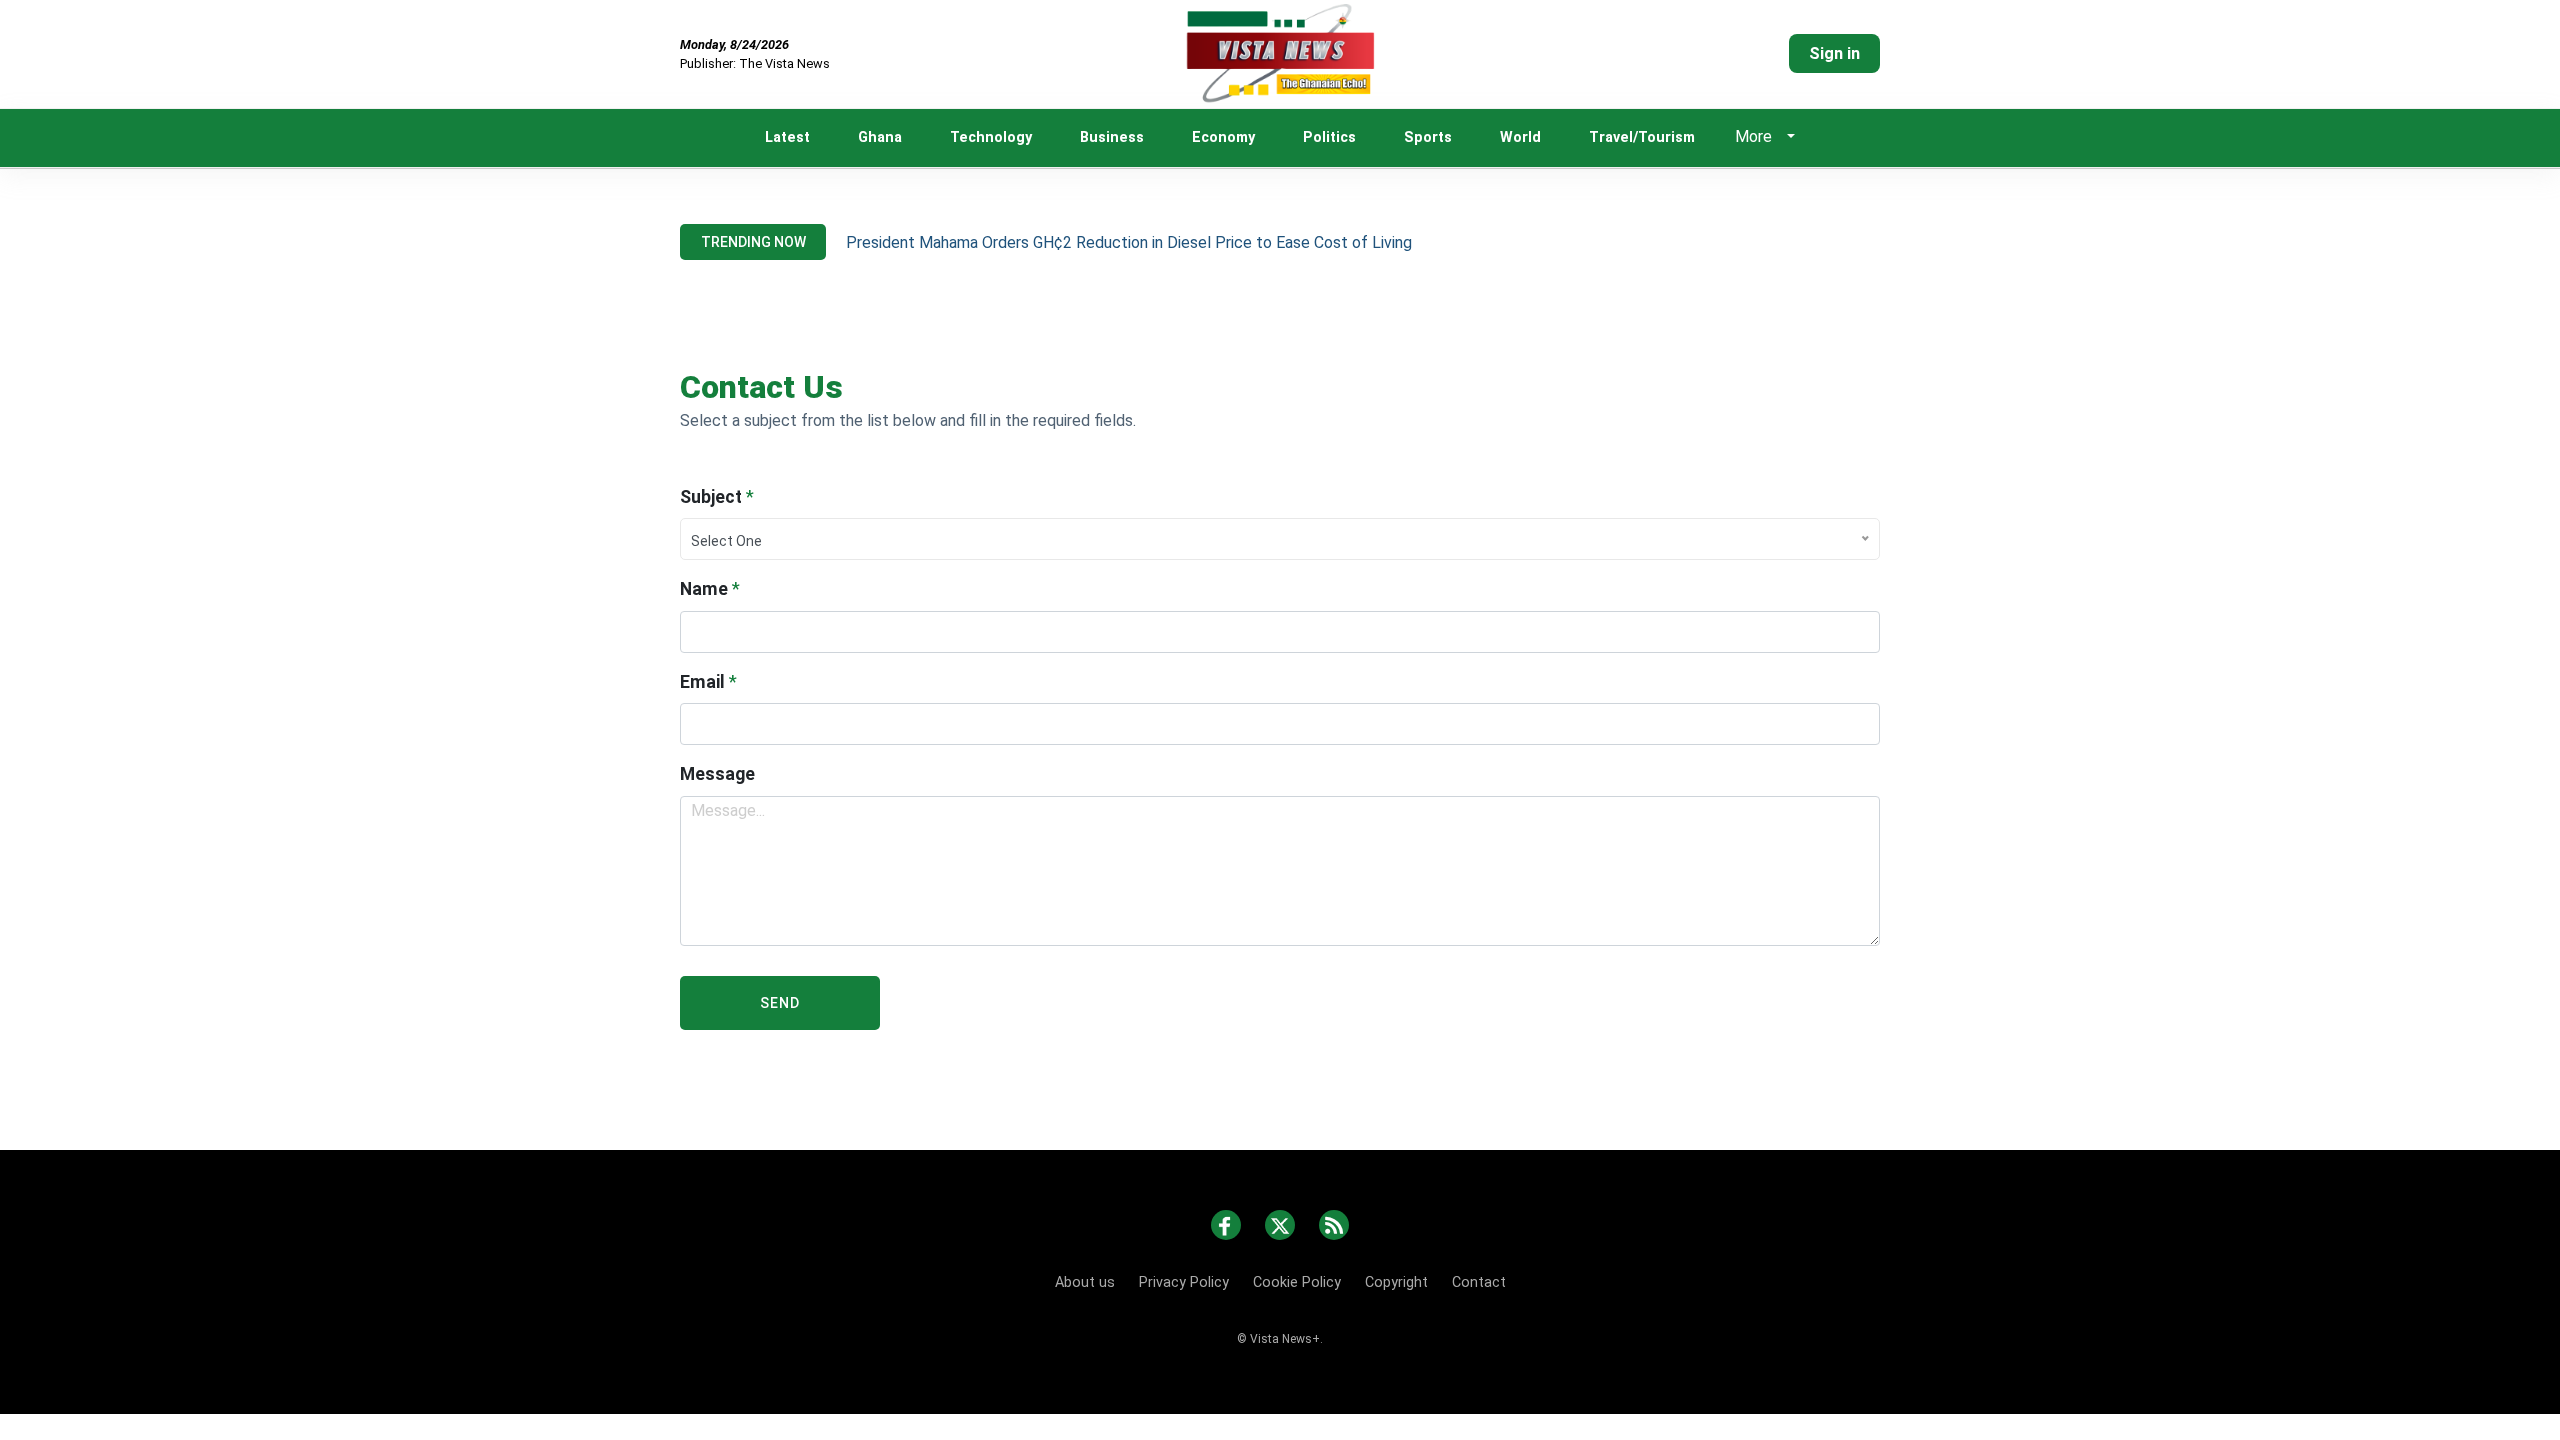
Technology (991, 137)
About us (1085, 1282)
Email (708, 682)
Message (717, 774)
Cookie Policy (1297, 1282)
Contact (1479, 1282)
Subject (717, 497)
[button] (1790, 138)
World (1520, 137)
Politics (1329, 137)
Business (1112, 137)
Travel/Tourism (1642, 137)
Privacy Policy (1184, 1282)
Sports (1428, 137)
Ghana (880, 137)
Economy (1223, 137)
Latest (787, 137)
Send (780, 1003)
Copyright (1396, 1282)
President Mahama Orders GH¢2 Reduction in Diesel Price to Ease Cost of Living (1129, 242)
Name (710, 589)
